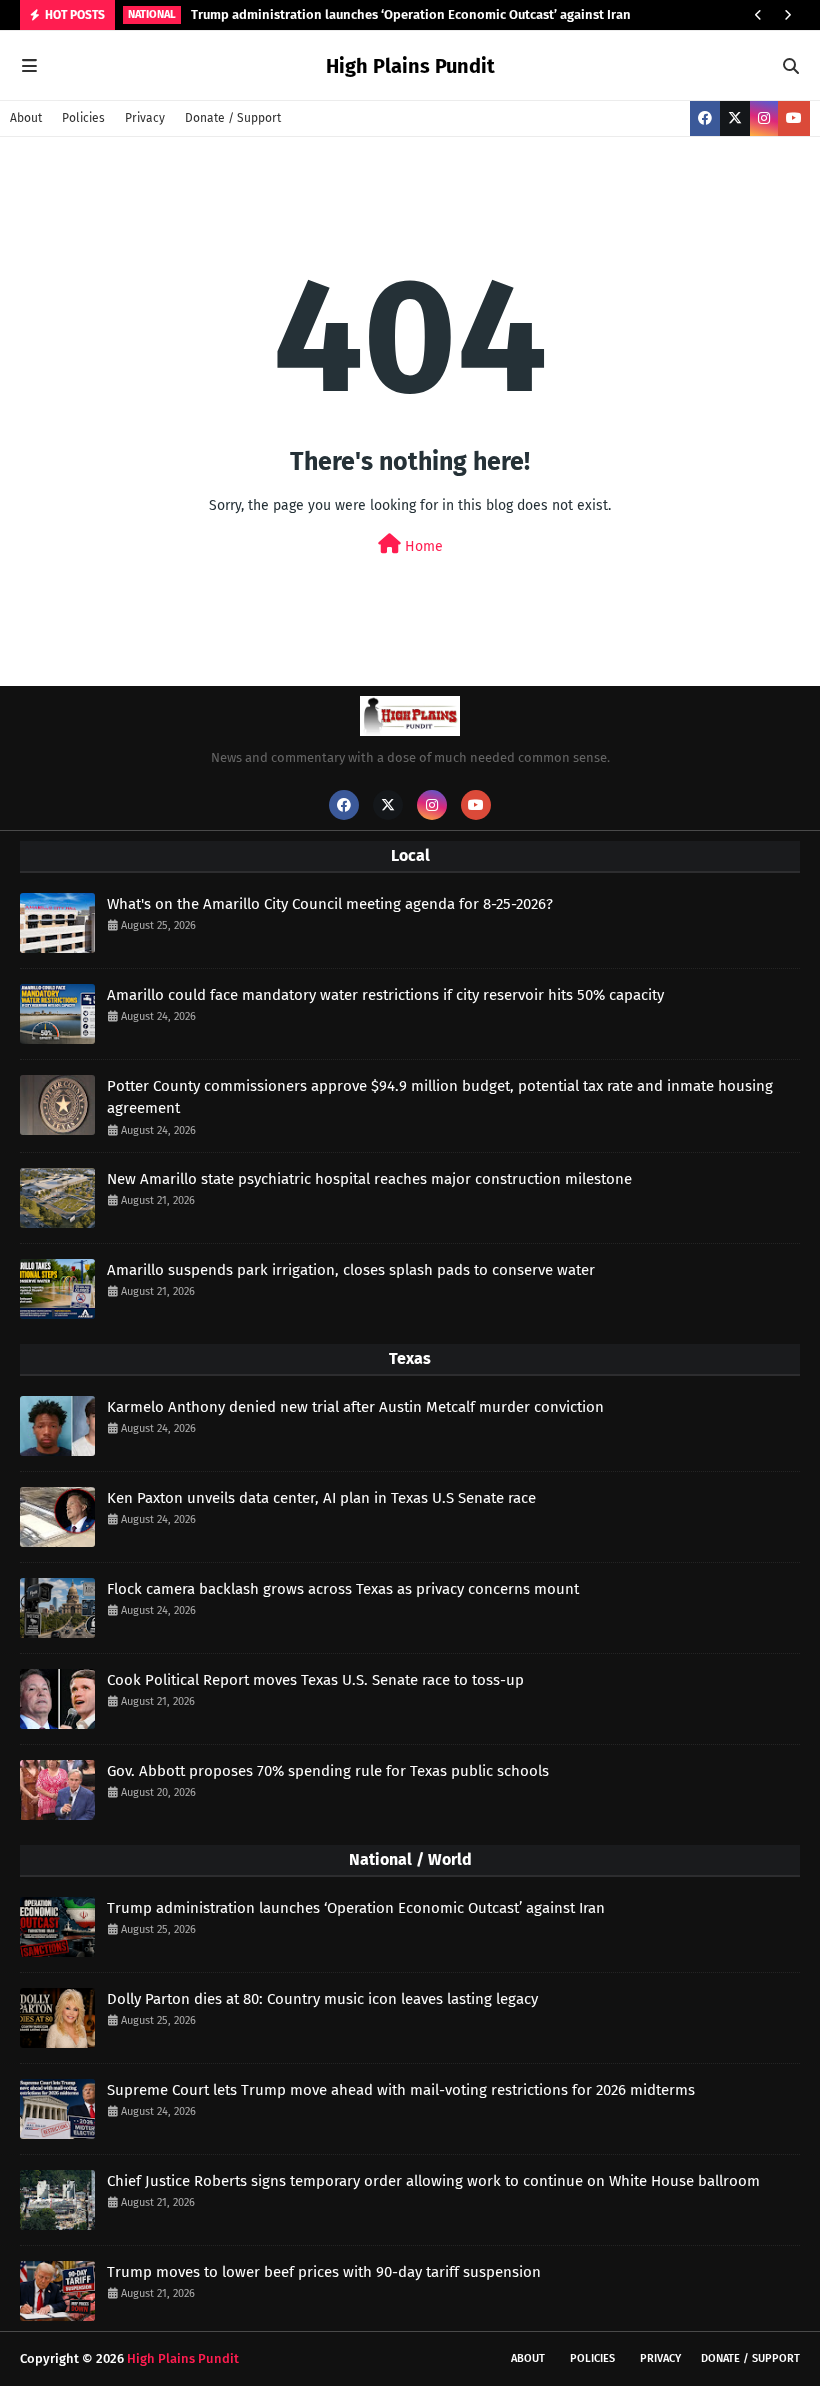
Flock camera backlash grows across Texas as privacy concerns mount (343, 1589)
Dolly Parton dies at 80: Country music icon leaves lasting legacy (322, 1999)
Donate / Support (233, 118)
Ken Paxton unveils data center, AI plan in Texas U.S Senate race (321, 1498)
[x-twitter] (735, 118)
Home (422, 546)
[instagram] (764, 118)
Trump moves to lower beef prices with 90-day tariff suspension (324, 2272)
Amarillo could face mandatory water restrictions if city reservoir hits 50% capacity (385, 995)
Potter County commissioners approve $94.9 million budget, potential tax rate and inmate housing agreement (440, 1097)
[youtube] (794, 118)
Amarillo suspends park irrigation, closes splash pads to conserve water (351, 1270)
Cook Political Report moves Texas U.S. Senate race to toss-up (315, 1680)
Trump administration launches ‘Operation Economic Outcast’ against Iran (411, 14)
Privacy (145, 118)
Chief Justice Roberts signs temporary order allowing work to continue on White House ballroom (433, 2181)
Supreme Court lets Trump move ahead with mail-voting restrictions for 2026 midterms (401, 2090)
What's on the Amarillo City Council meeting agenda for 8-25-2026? (330, 904)
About (26, 118)
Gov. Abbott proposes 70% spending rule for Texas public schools (328, 1771)
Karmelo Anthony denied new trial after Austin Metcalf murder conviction (355, 1407)
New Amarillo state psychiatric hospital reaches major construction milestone (369, 1179)
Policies (83, 118)
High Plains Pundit (410, 66)
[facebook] (705, 118)
